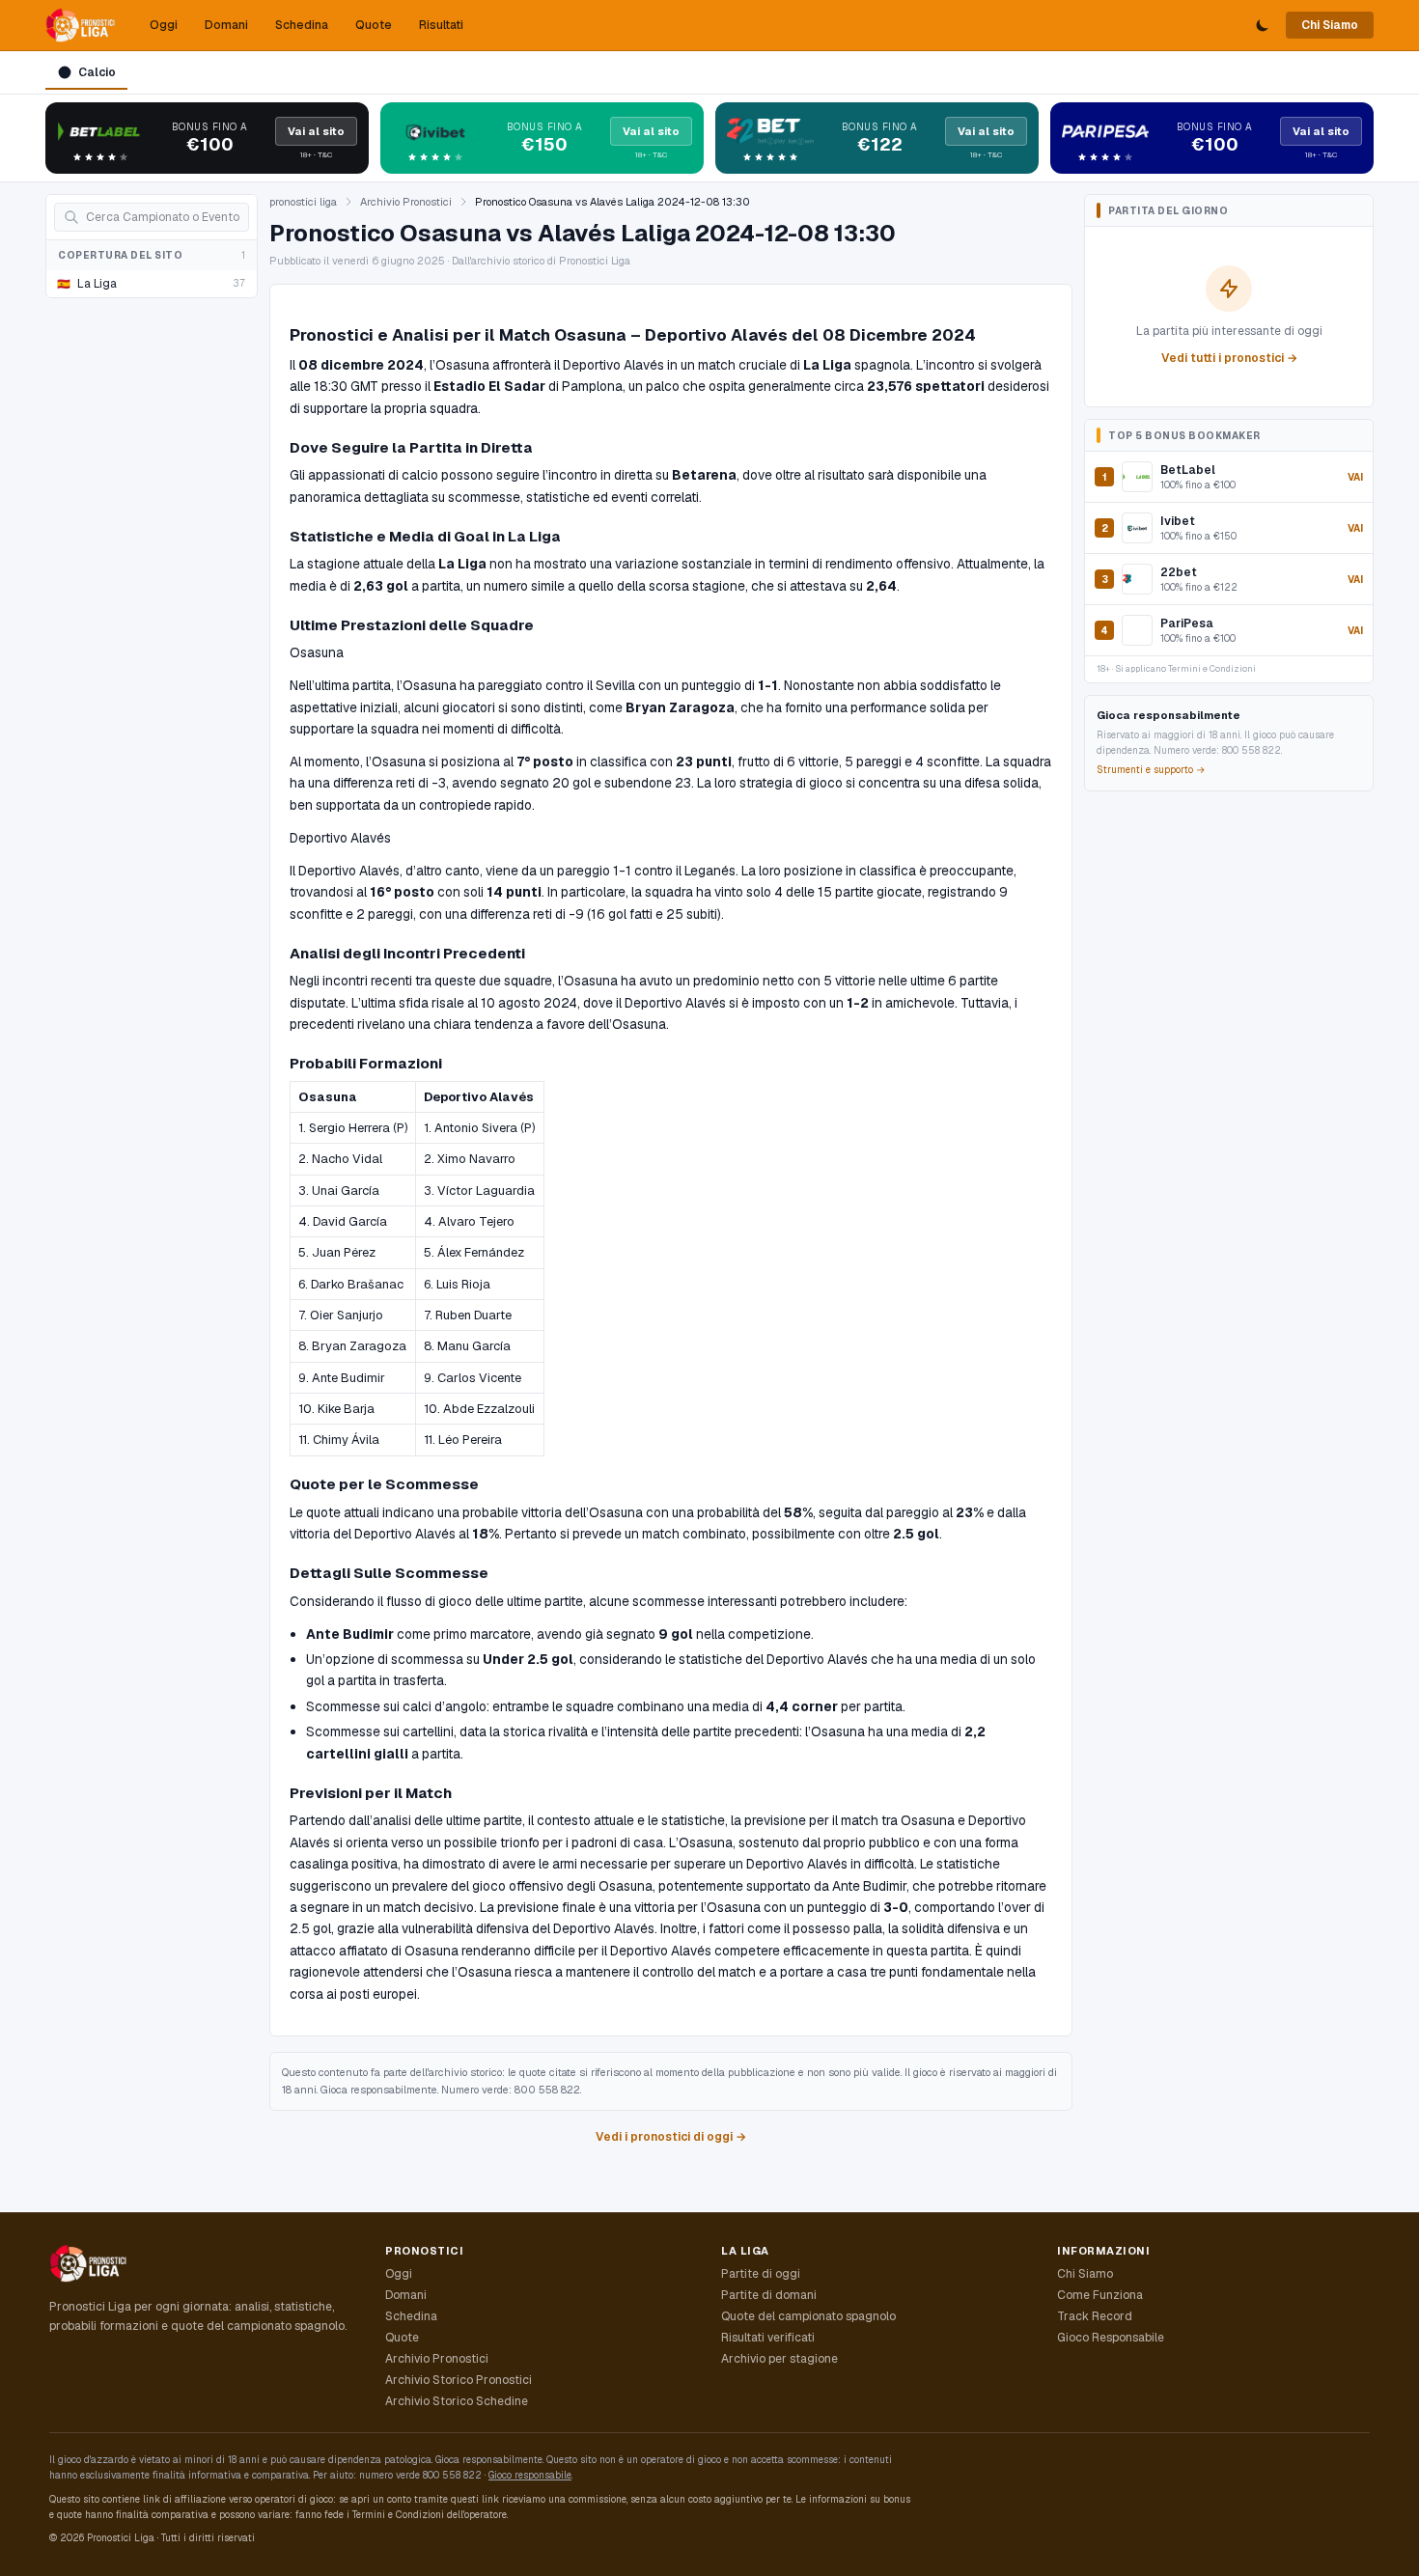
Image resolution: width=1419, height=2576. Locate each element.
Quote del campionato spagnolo (808, 2316)
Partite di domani (769, 2295)
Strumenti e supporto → (1151, 770)
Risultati (441, 25)
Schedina (302, 25)
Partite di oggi (761, 2274)
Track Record (1095, 2316)
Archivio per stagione (779, 2359)
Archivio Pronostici (406, 202)
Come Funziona (1100, 2295)
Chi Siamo (1330, 25)
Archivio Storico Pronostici (459, 2380)
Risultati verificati (768, 2338)
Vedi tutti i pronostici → (1229, 358)
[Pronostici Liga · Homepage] (80, 25)
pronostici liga (303, 202)
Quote (374, 25)
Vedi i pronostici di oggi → (671, 2137)
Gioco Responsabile (1111, 2338)
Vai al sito (316, 131)
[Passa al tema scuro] (1263, 25)
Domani (226, 25)
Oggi (164, 25)
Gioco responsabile (530, 2475)
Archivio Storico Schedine (457, 2401)
